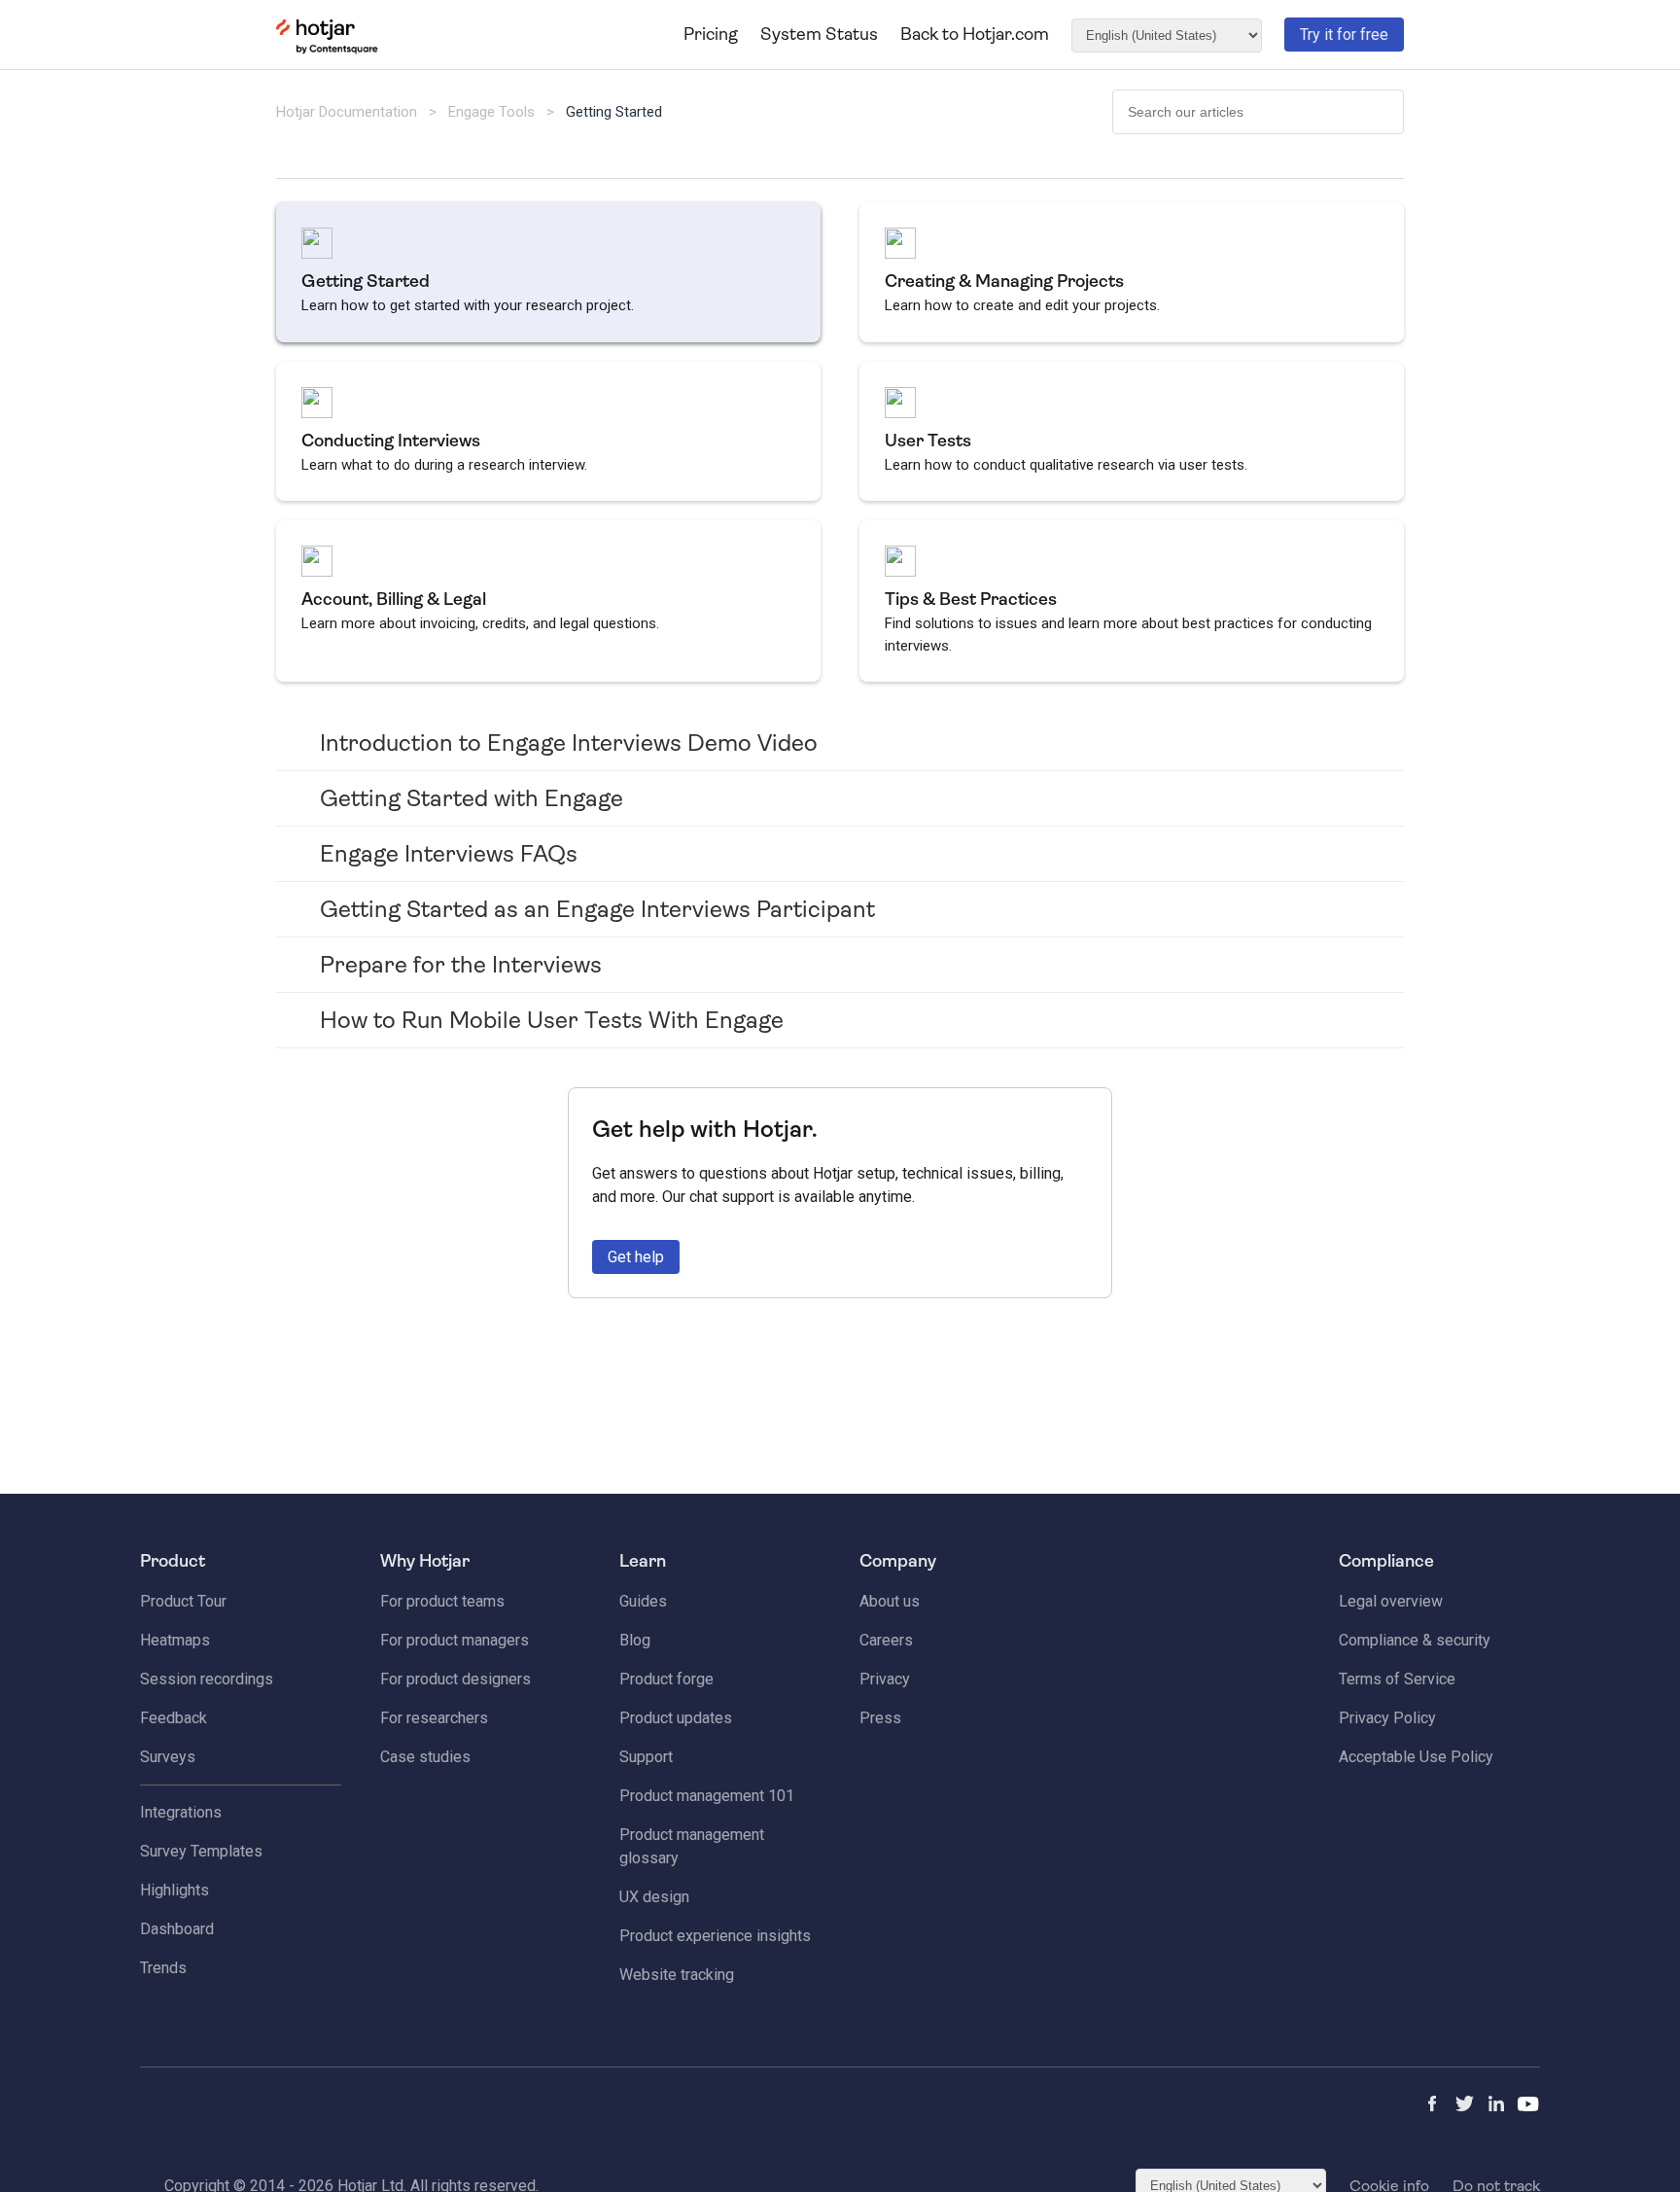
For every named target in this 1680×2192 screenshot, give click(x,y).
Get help (636, 1257)
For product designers (455, 1679)
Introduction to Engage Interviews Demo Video (569, 743)
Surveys (168, 1757)
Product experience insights (715, 1936)
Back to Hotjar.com (975, 34)
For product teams (442, 1601)
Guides (643, 1601)
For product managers (455, 1640)
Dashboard (177, 1929)
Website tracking (677, 1975)
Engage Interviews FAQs (449, 854)
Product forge (666, 1679)
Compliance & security (1415, 1640)
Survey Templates (201, 1851)
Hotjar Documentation (347, 112)
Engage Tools (491, 112)
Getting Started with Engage (472, 798)
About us (890, 1601)
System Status (819, 34)
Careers (886, 1640)
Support (646, 1757)
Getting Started (614, 112)
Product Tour (183, 1601)
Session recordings (207, 1679)
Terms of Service (1397, 1679)
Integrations (181, 1812)
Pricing (711, 34)
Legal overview (1391, 1601)
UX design (654, 1897)
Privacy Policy (1387, 1718)
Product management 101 (707, 1796)
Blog (635, 1640)
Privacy (885, 1679)
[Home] (327, 50)
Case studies (425, 1757)
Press (880, 1718)
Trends (163, 1968)
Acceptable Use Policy (1416, 1757)
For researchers (434, 1718)
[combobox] (1258, 112)
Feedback (174, 1718)
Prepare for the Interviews (461, 965)
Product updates (676, 1718)
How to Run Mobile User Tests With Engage (552, 1020)
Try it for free (1344, 35)
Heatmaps (175, 1640)
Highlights (175, 1890)
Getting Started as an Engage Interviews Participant (597, 909)
